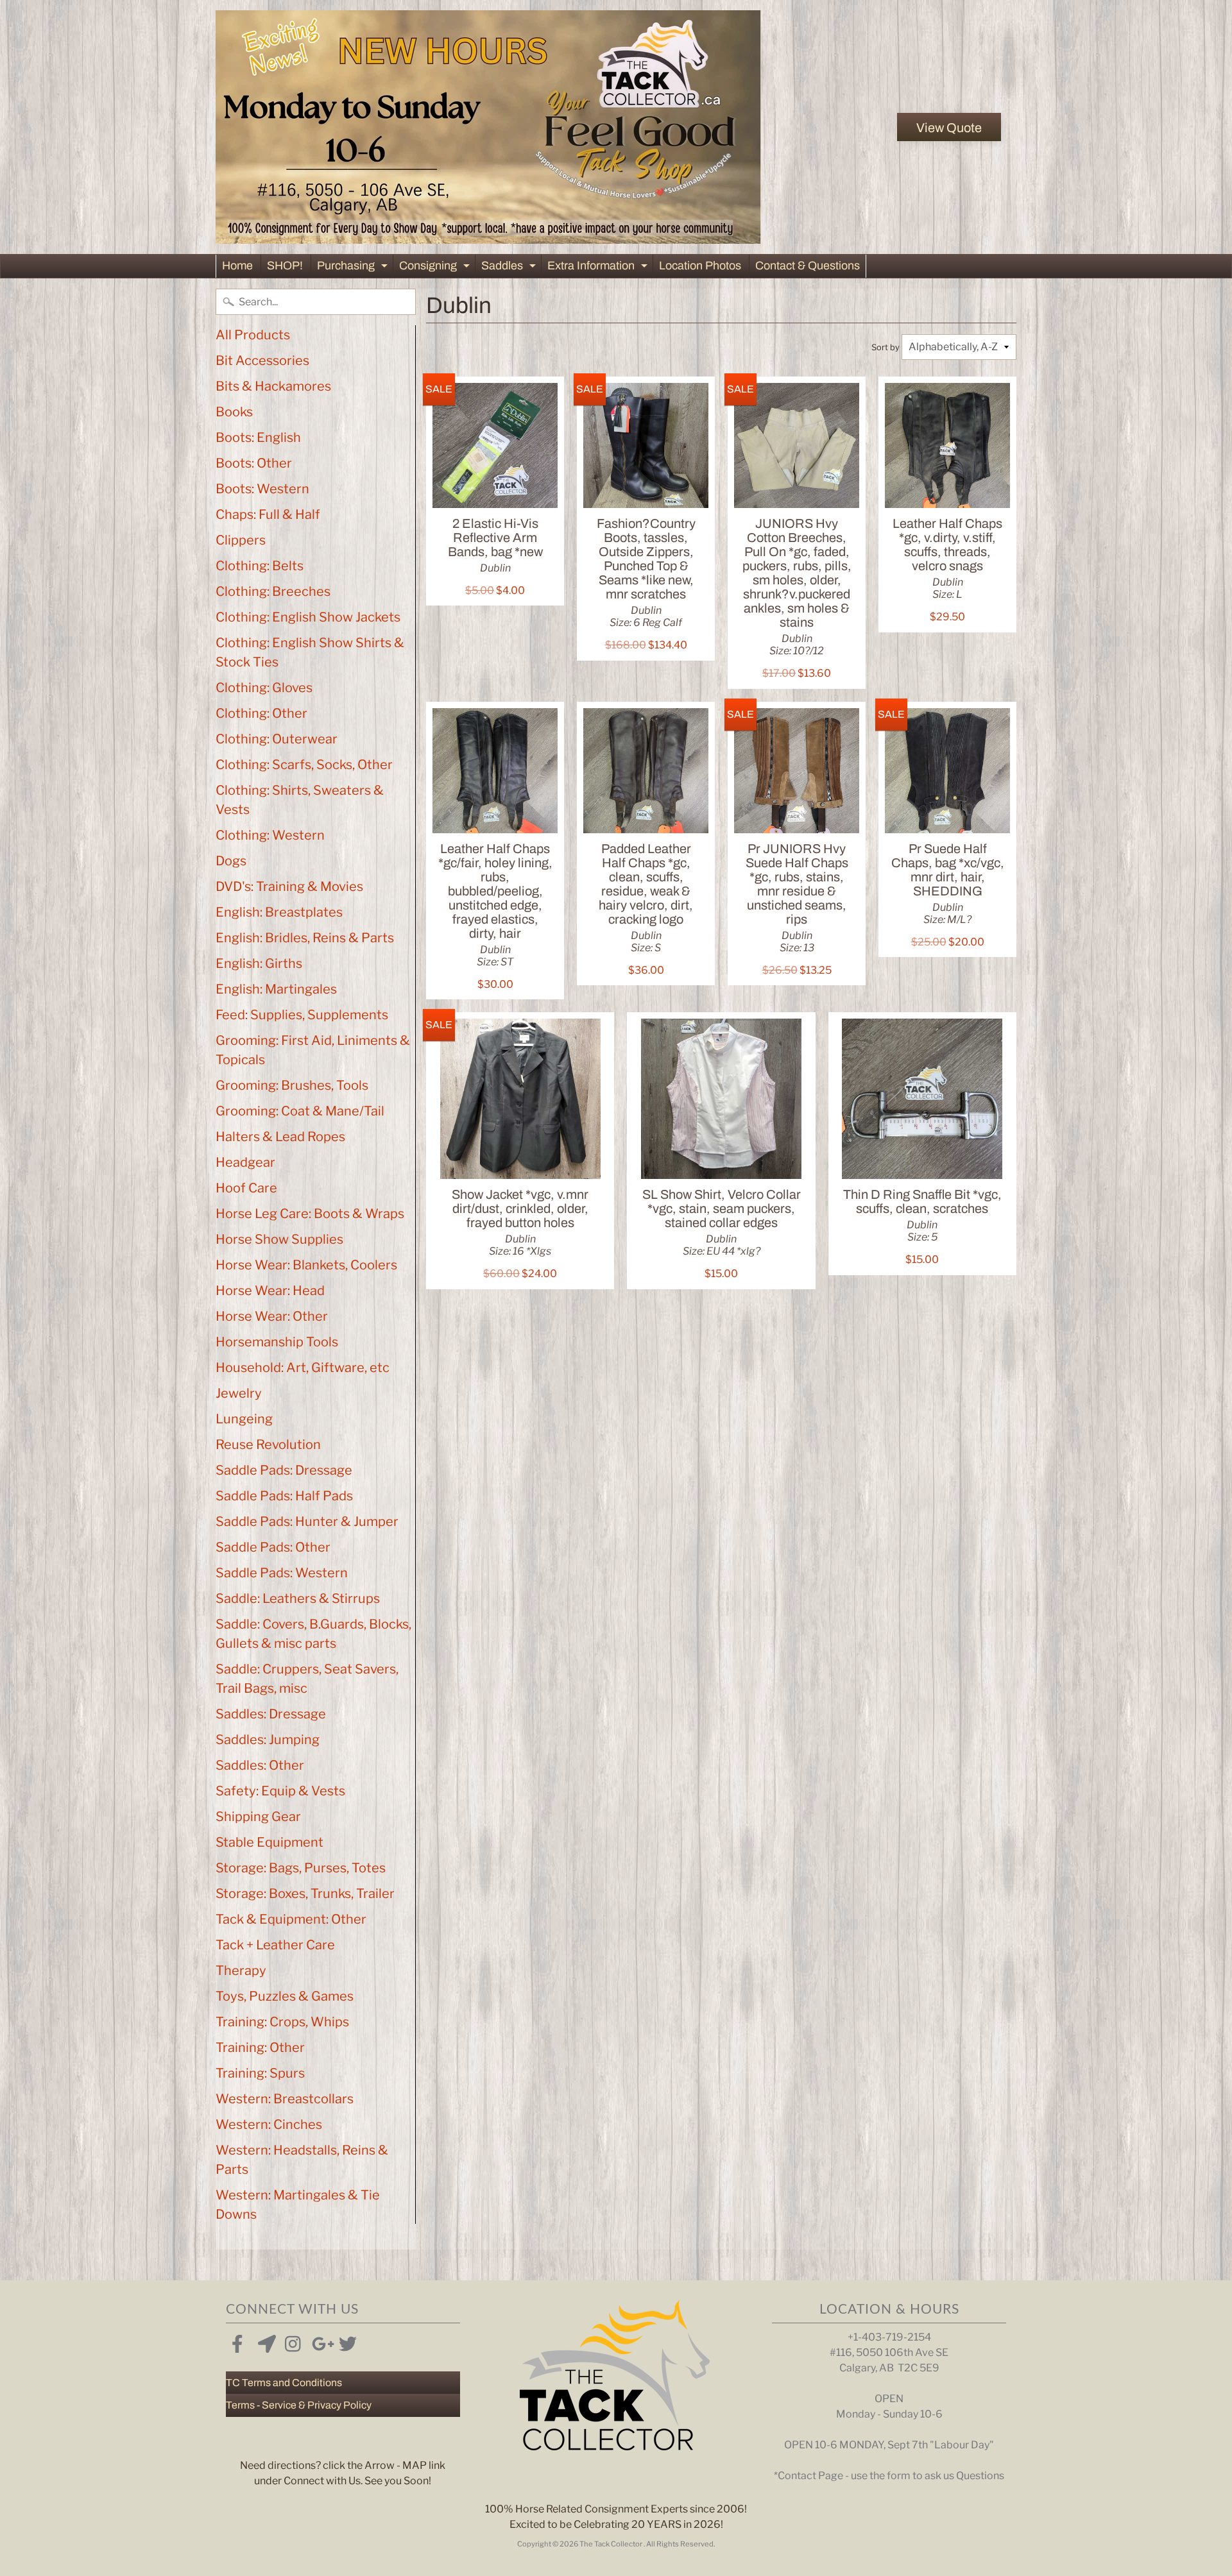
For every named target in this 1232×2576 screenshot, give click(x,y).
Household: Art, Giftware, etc (303, 1368)
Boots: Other (254, 463)
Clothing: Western (270, 835)
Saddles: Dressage (271, 1714)
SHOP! (285, 266)
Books (234, 412)
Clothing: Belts (260, 566)
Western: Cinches (269, 2124)
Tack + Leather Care (275, 1945)
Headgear (245, 1162)
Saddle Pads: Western (282, 1573)
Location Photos (700, 266)
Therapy (241, 1970)
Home (237, 266)
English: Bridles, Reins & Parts (305, 938)
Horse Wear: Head (270, 1291)
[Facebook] (237, 2341)
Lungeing (244, 1419)
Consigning (436, 268)
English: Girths (259, 963)
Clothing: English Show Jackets (308, 617)
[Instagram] (291, 2341)
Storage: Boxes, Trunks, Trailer (305, 1894)
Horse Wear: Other (272, 1316)
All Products (253, 335)
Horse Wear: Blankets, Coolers (306, 1265)
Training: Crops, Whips (282, 2022)
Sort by (886, 347)
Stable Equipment (269, 1842)
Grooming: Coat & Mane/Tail (300, 1111)
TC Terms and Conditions (284, 2383)
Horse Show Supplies (279, 1239)
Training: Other (260, 2047)
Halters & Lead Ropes (280, 1137)
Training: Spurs (260, 2073)
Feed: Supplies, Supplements (302, 1015)
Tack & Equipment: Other (291, 1919)
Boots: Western (262, 489)
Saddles (510, 268)
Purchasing (354, 268)
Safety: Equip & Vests (280, 1791)
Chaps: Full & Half (268, 514)
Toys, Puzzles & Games (285, 1996)
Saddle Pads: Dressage (284, 1470)
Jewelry (239, 1393)
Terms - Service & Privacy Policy (299, 2405)
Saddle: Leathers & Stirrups (298, 1598)
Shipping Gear (258, 1817)
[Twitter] (345, 2341)
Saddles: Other (260, 1765)
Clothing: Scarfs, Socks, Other (304, 765)
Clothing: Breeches (273, 591)
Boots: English (258, 437)
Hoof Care (246, 1188)
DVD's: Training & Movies (289, 886)
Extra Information (599, 268)
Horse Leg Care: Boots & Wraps (310, 1214)
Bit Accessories (262, 360)
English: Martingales (276, 989)
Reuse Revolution (268, 1445)
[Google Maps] (264, 2341)
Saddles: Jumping (268, 1740)
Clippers (241, 540)
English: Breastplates (279, 912)
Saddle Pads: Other (273, 1547)
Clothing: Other (261, 713)
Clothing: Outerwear (277, 739)
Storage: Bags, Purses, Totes (301, 1868)
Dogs (231, 861)
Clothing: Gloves (264, 688)
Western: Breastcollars (285, 2099)
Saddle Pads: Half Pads (284, 1496)
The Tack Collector (612, 2544)
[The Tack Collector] (488, 127)
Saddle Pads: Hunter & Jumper (307, 1521)
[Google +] (318, 2341)
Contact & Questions (808, 266)
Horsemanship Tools (277, 1342)
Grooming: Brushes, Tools (292, 1085)
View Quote (949, 128)
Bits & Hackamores (273, 386)
